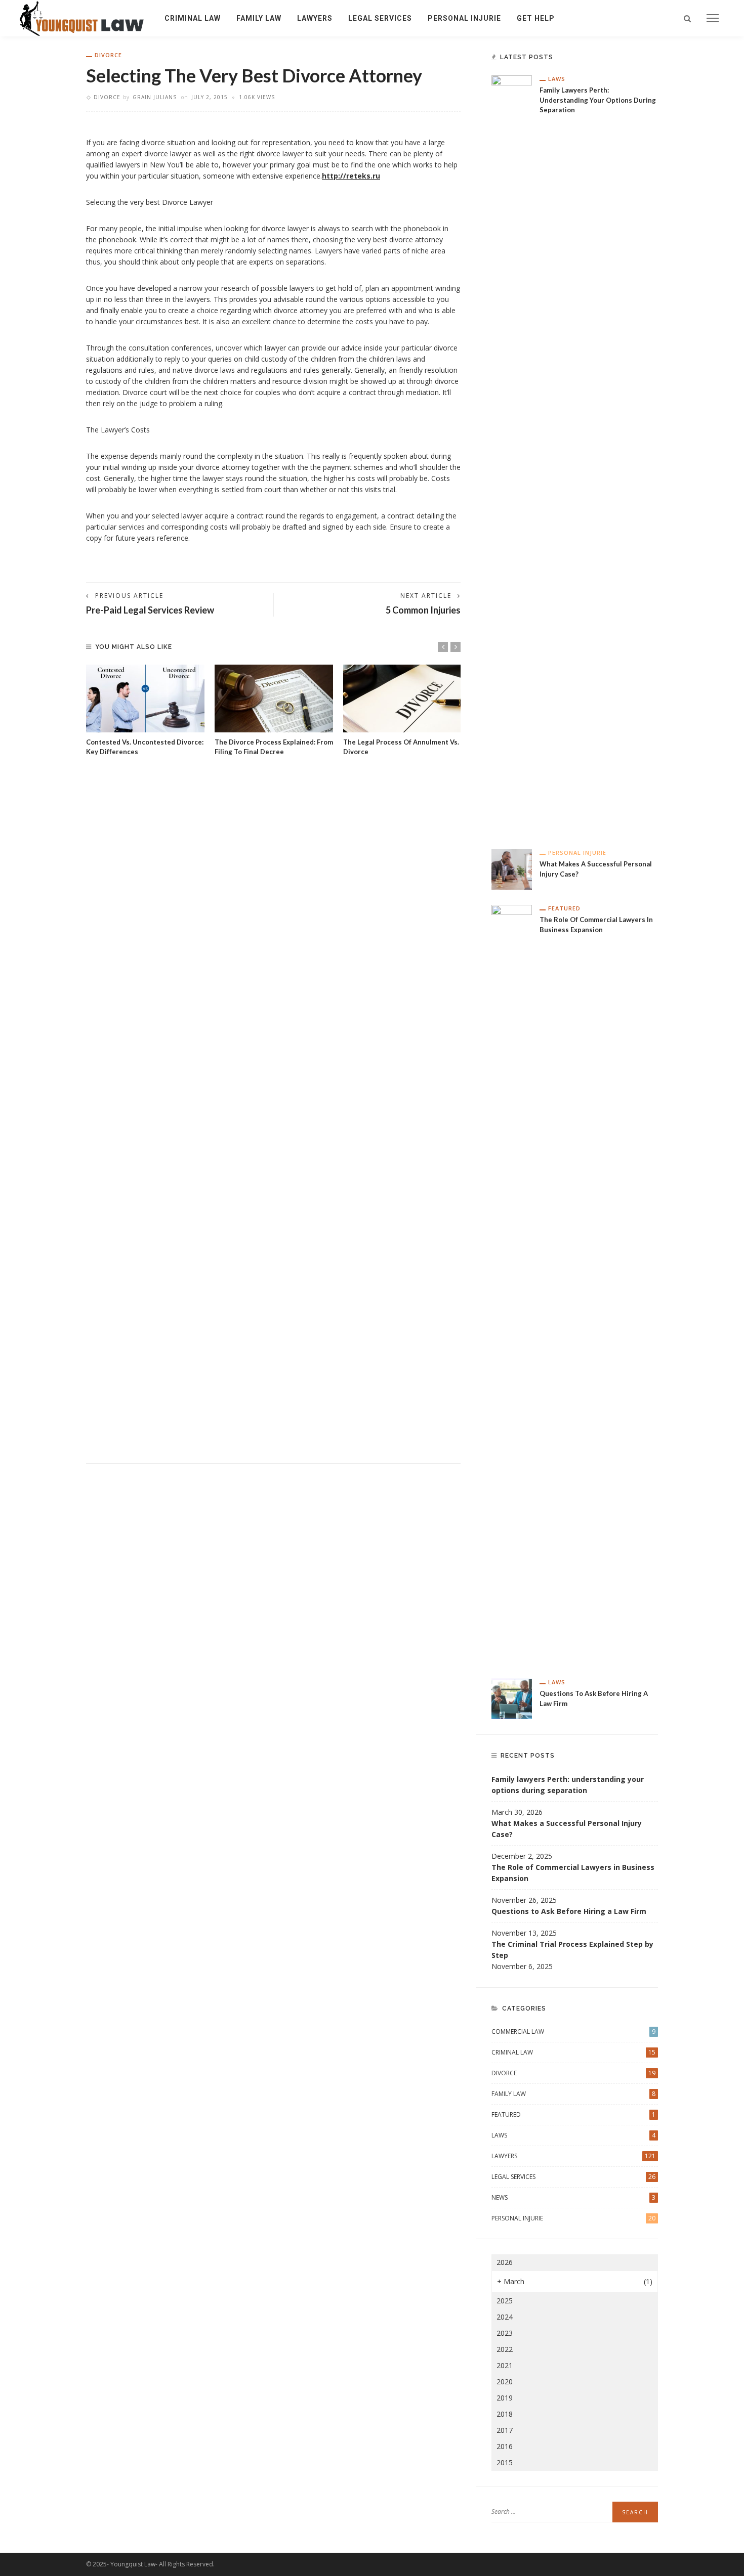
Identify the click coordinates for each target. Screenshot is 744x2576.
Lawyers (315, 18)
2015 (505, 2462)
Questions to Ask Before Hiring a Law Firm (569, 1911)
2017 (505, 2430)
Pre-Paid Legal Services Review (150, 610)
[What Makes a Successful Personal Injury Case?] (512, 869)
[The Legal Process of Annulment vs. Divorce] (402, 698)
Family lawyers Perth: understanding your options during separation (598, 100)
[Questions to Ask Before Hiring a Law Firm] (512, 1698)
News (573, 2197)
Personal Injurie (464, 18)
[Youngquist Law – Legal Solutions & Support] (82, 17)
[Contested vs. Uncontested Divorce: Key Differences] (145, 698)
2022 (505, 2349)
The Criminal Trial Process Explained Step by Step (572, 1950)
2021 (505, 2365)
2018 (505, 2414)
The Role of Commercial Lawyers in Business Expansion (573, 1873)
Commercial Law (573, 2032)
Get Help (536, 18)
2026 (505, 2262)
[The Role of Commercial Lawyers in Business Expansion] (512, 1283)
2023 (505, 2333)
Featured (564, 908)
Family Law (259, 18)
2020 (505, 2382)
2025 (505, 2301)
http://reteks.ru (351, 176)
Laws (557, 79)
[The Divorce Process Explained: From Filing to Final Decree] (274, 698)
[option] (145, 711)
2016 (505, 2446)
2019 (505, 2398)
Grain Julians (155, 97)
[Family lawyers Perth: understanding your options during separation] (512, 454)
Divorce (108, 55)
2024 (505, 2317)
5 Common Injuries (423, 610)
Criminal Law (193, 18)
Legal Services (380, 18)
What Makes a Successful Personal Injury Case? (567, 1829)
